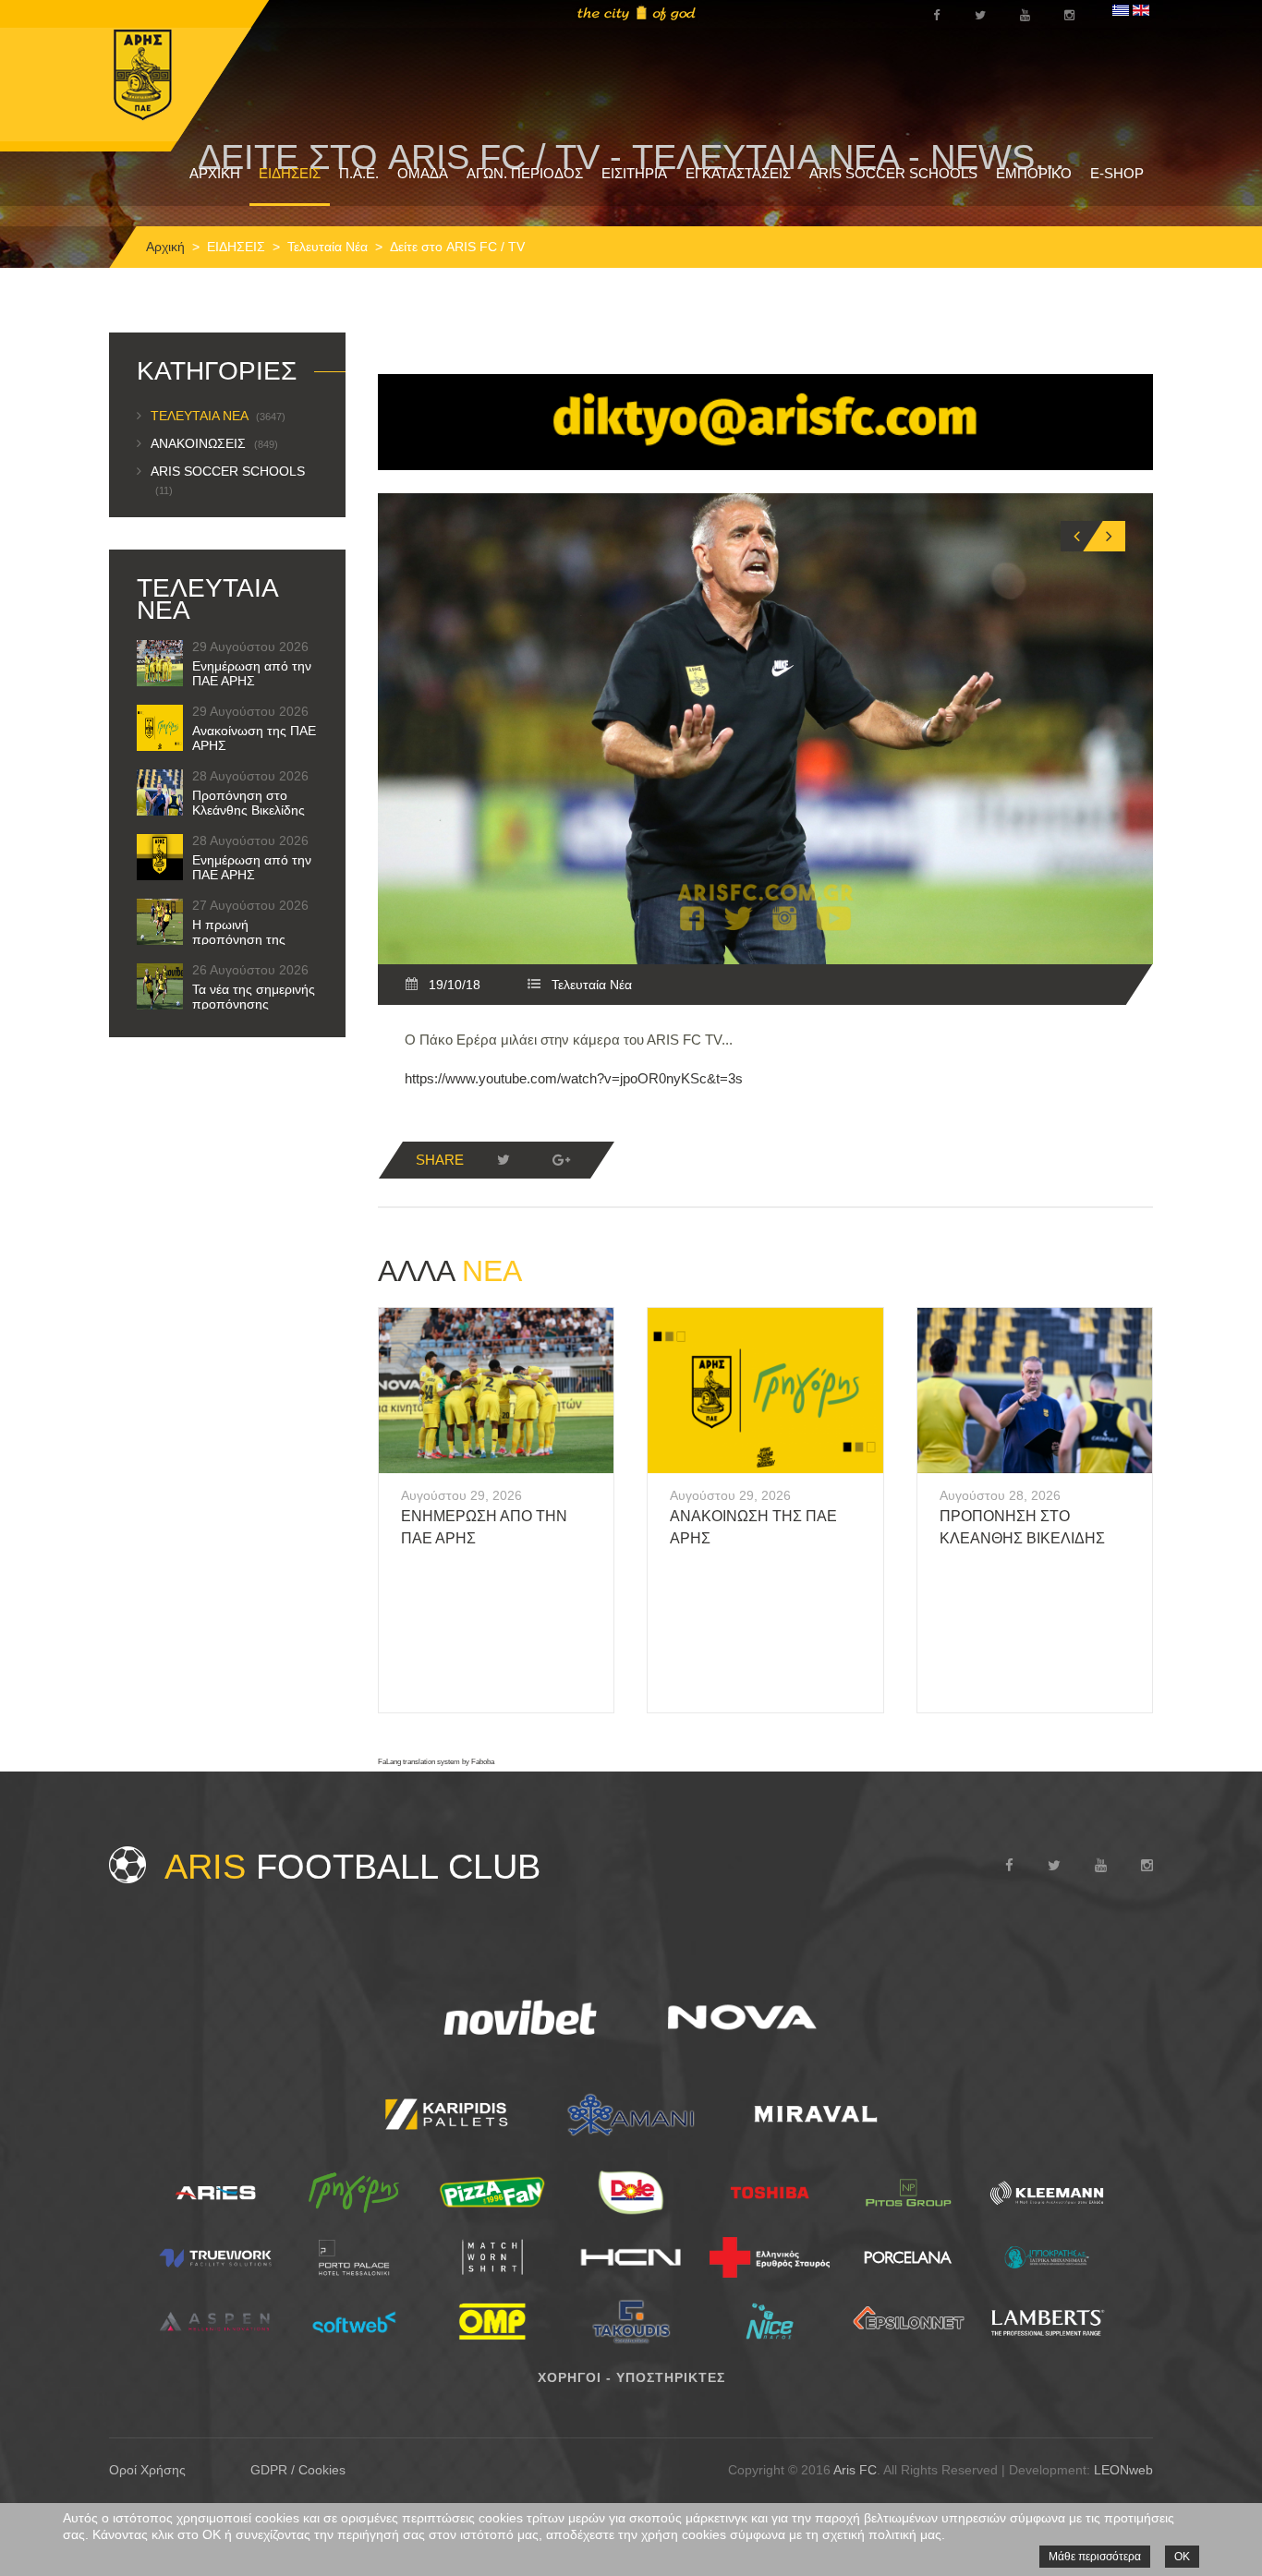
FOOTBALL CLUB (352, 1867)
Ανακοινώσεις (214, 443)
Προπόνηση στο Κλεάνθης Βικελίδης (249, 803)
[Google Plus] (561, 1160)
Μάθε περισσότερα (1095, 2557)
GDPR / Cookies (298, 2470)
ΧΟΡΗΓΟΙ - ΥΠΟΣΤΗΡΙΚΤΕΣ (631, 2377)
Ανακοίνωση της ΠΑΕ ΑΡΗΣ (254, 738)
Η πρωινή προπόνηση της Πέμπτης (239, 939)
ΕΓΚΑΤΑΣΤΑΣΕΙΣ (738, 173)
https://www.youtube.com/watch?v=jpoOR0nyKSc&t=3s (574, 1078)
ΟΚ (1182, 2557)
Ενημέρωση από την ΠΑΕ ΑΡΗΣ (252, 673)
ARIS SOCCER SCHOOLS (893, 173)
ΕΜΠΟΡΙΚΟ (1034, 173)
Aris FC (855, 2470)
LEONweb (1123, 2470)
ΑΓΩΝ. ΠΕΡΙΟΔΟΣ (525, 173)
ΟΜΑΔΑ (423, 173)
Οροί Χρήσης (147, 2470)
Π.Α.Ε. (359, 173)
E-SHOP (1117, 173)
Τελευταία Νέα (328, 247)
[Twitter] (504, 1160)
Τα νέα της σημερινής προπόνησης (254, 997)
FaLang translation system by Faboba (436, 1762)
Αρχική (165, 247)
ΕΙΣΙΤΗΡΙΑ (634, 173)
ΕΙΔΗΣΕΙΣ (290, 173)
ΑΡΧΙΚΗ (215, 173)
